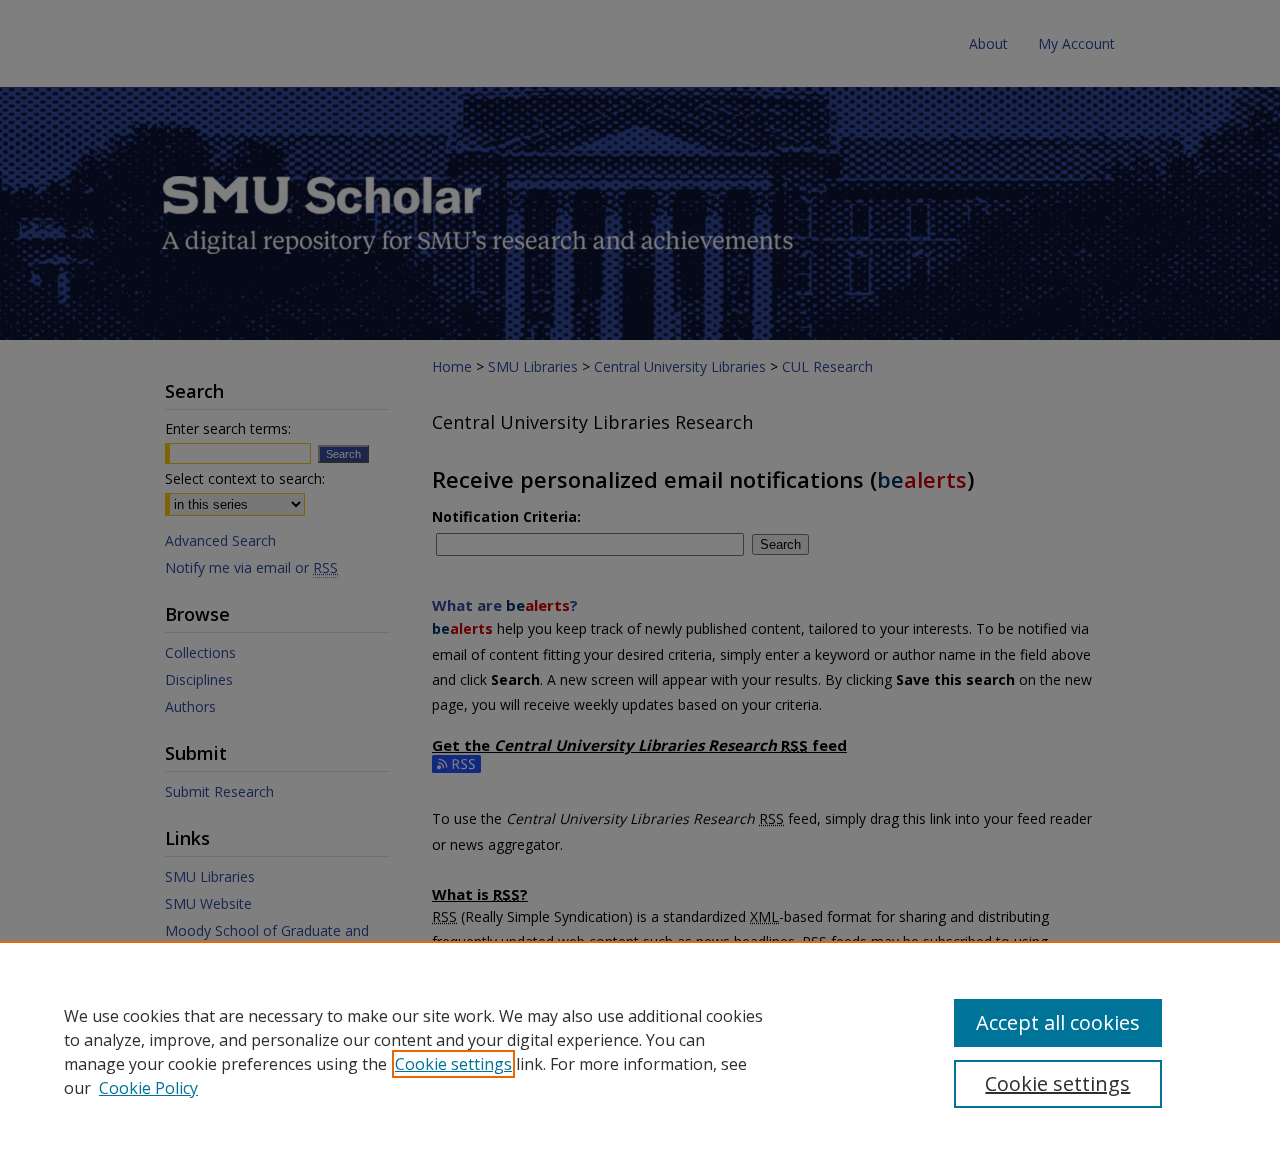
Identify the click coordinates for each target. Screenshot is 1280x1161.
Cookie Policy (148, 1088)
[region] (640, 1051)
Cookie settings (453, 1064)
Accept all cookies (1058, 1022)
